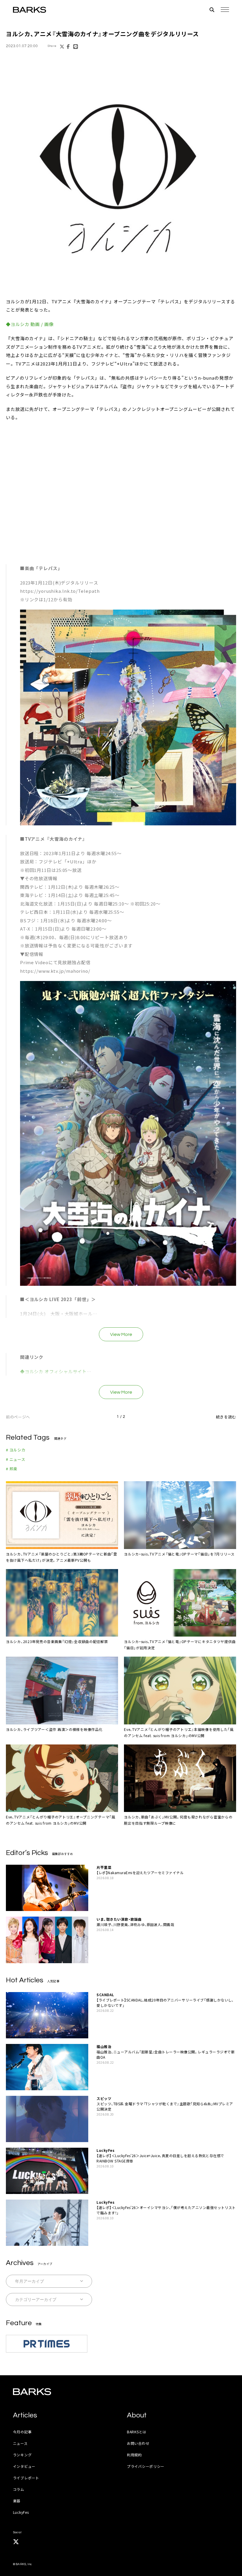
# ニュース (16, 1459)
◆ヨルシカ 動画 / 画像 (30, 324)
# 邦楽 (12, 1469)
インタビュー (24, 2466)
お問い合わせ (138, 2443)
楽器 (17, 2501)
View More (121, 1334)
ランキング (22, 2455)
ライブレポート (26, 2478)
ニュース (20, 2443)
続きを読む (226, 1417)
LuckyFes (21, 2512)
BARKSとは (137, 2432)
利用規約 (134, 2455)
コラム (19, 2489)
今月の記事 (22, 2432)
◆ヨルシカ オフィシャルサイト (54, 1371)
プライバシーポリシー (146, 2466)
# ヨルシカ (16, 1450)
